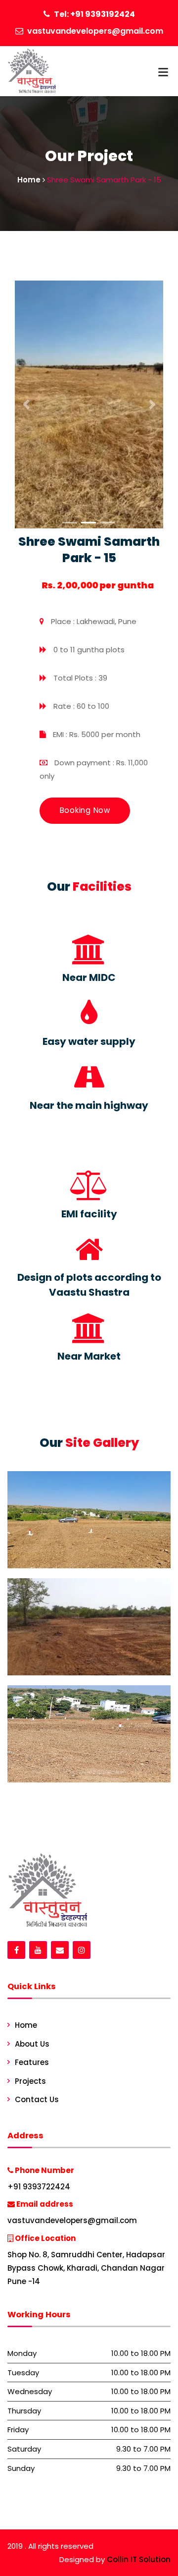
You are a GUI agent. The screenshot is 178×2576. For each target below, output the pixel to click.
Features (32, 2062)
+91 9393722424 (39, 2187)
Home (26, 2025)
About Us (32, 2044)
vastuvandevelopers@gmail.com (95, 31)
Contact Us (37, 2099)
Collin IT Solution (139, 2559)
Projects (30, 2081)
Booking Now (85, 810)
